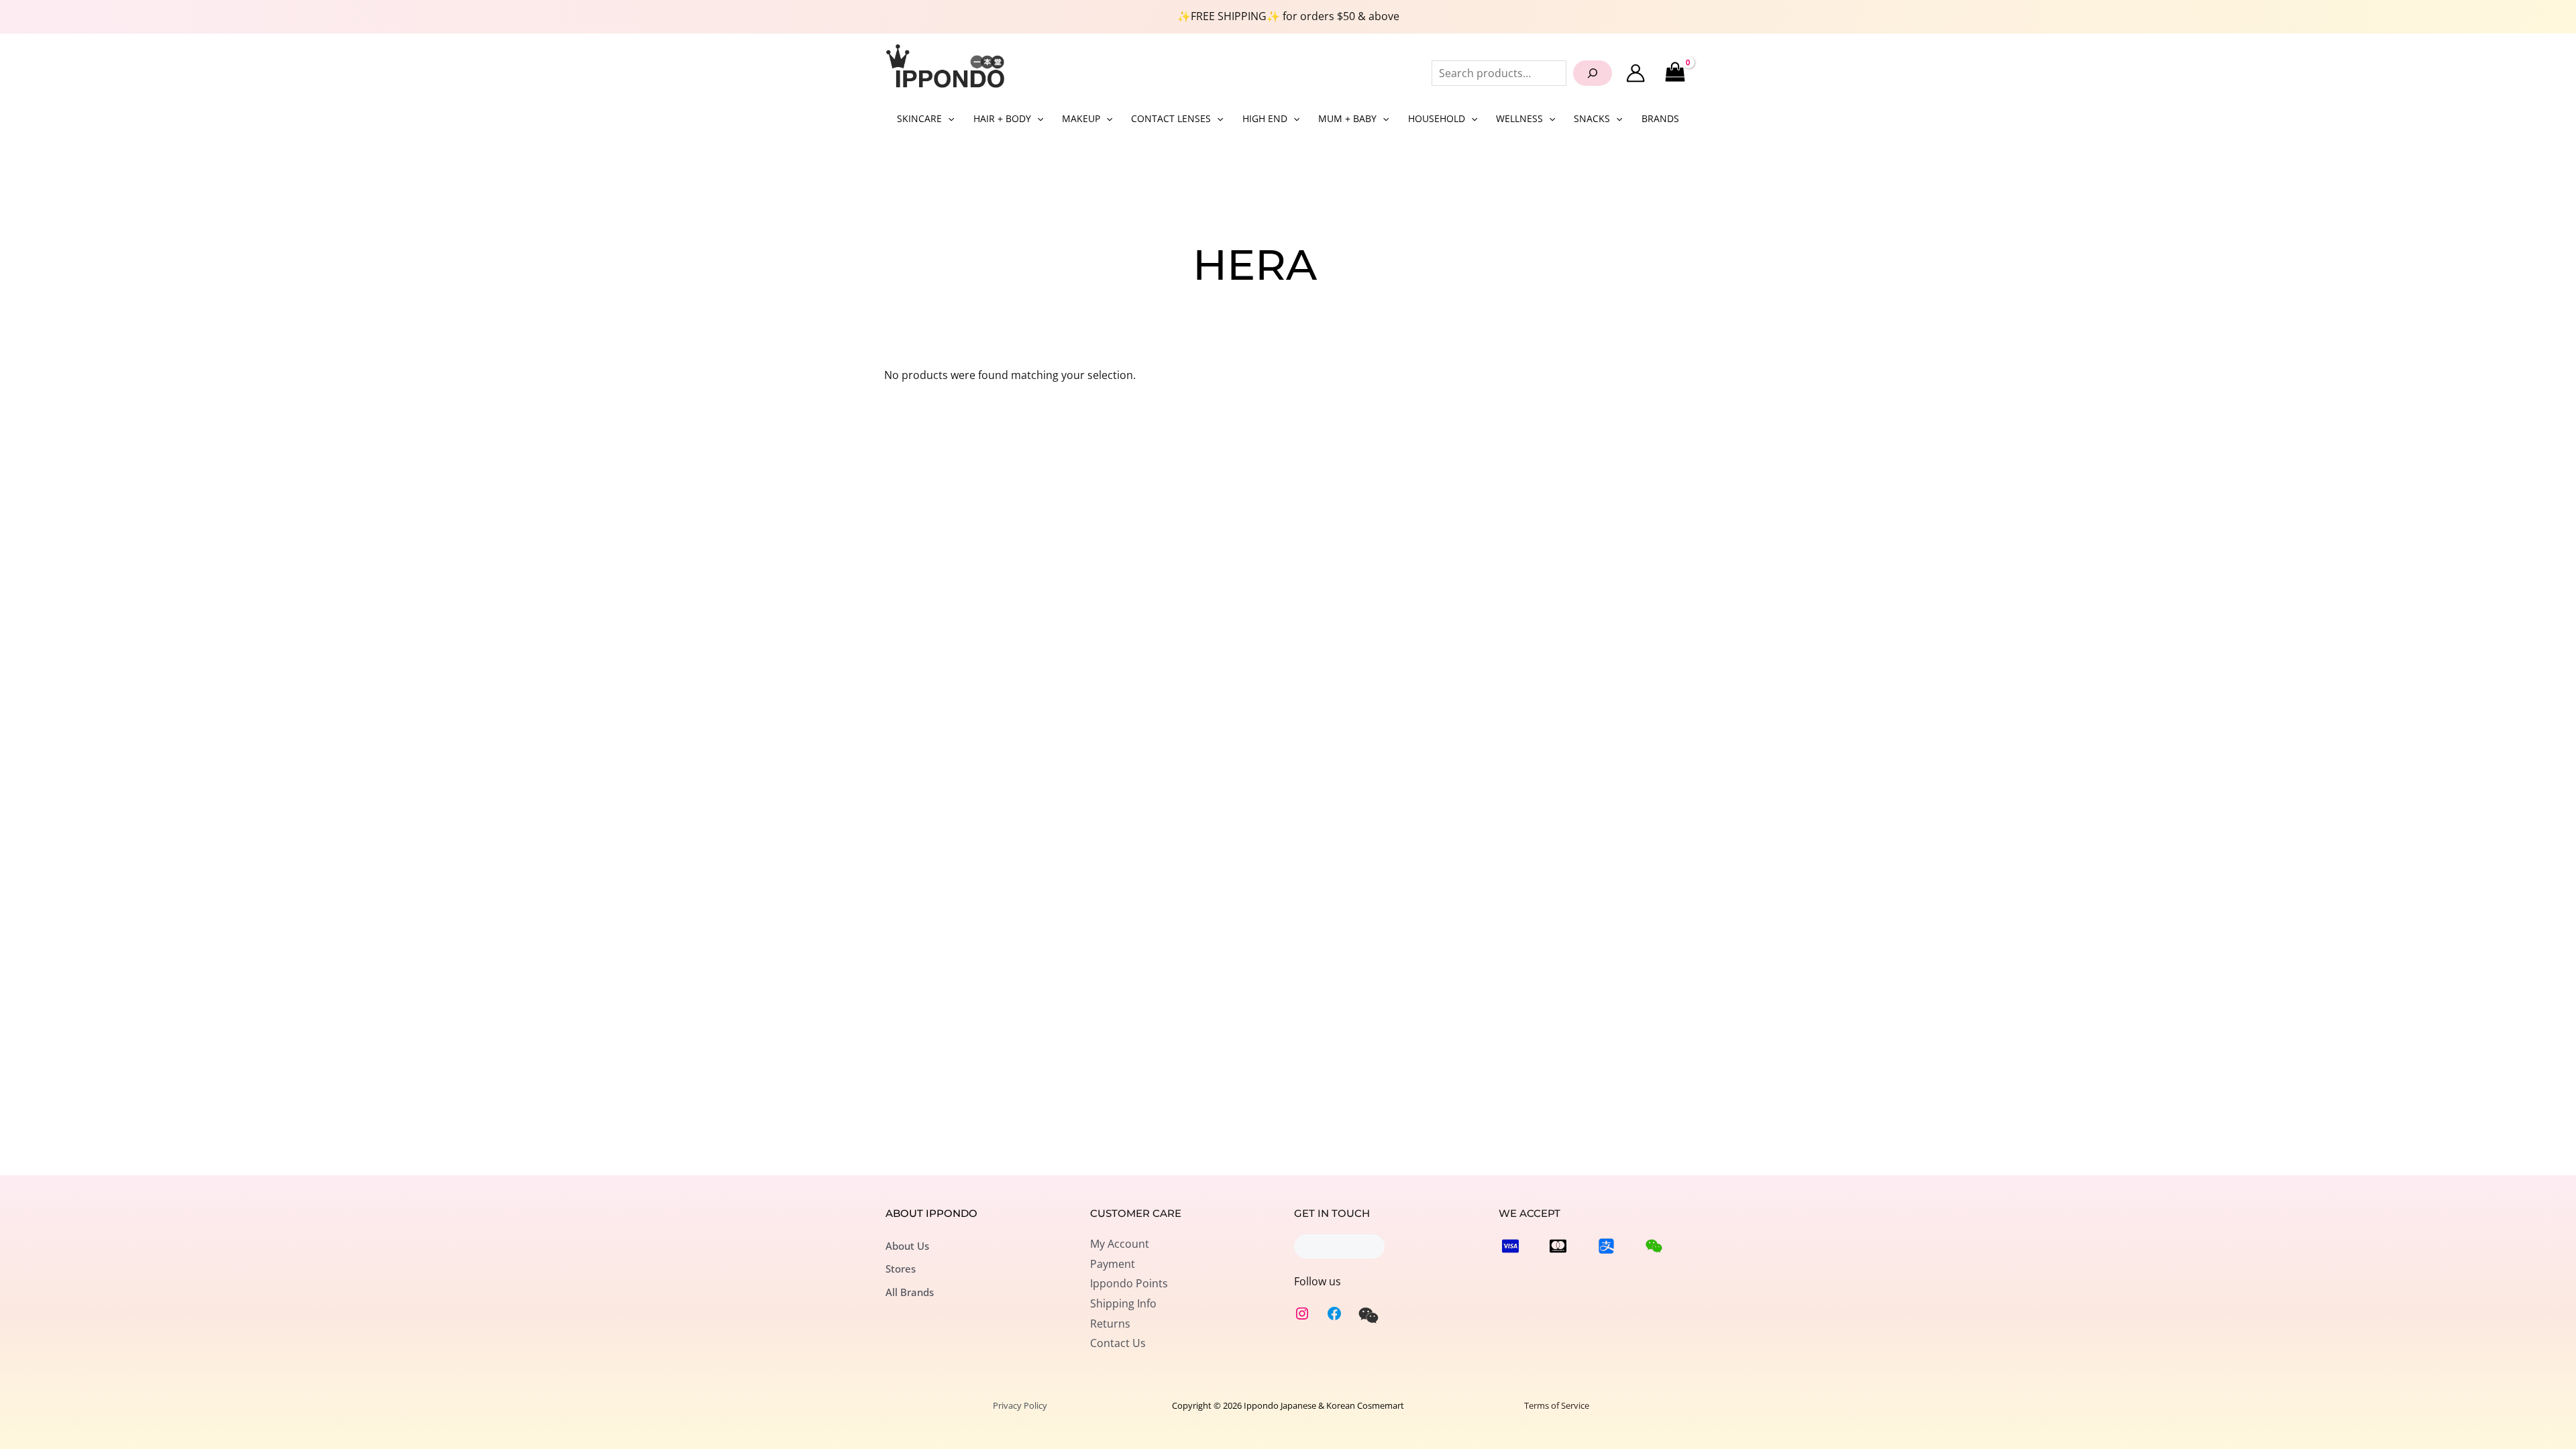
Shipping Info (1123, 1303)
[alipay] (1606, 1246)
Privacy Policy (1020, 1405)
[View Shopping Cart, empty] (1675, 73)
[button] (948, 119)
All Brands (910, 1292)
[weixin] (1368, 1316)
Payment (1113, 1264)
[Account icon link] (1635, 73)
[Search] (1593, 73)
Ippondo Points (1129, 1283)
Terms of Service (1557, 1405)
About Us (907, 1246)
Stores (901, 1269)
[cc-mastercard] (1558, 1246)
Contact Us (1118, 1343)
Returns (1110, 1324)
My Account (1120, 1244)
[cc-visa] (1510, 1246)
